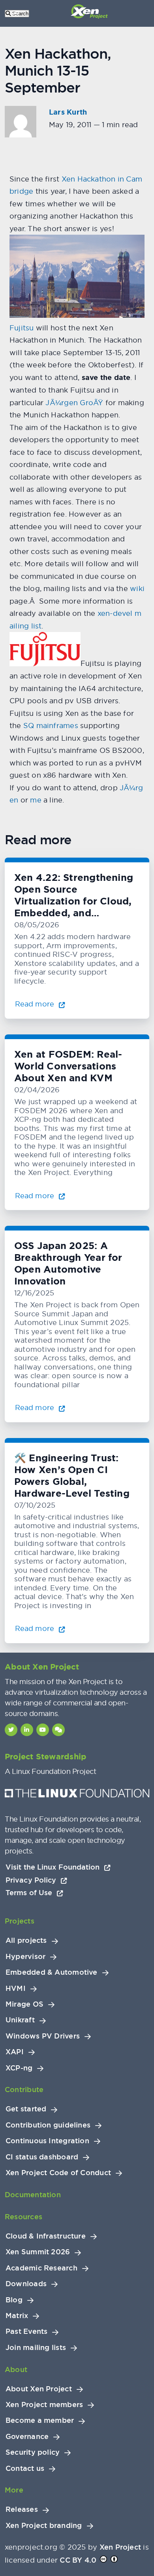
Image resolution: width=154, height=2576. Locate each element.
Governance (27, 2437)
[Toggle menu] (16, 13)
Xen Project (120, 2547)
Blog (14, 2300)
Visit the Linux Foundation (54, 1867)
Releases (22, 2509)
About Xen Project (39, 2389)
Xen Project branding (44, 2526)
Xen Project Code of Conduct (58, 2173)
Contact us (25, 2469)
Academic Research (41, 2268)
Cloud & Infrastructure (46, 2236)
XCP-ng (19, 2068)
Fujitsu (22, 328)
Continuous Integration (47, 2141)
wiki (137, 588)
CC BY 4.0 (78, 2560)
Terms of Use (30, 1893)
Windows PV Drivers (43, 2036)
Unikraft (20, 2020)
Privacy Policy (32, 1880)
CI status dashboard (42, 2157)
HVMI (16, 1989)
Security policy (33, 2452)
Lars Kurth (68, 112)
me (36, 800)
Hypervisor (25, 1957)
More (14, 2490)
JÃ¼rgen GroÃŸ (74, 403)
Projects (20, 1921)
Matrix (17, 2316)
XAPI (15, 2052)
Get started (26, 2109)
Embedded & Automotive (52, 1972)
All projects (26, 1940)
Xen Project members (44, 2405)
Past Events (26, 2331)
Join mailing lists (36, 2348)
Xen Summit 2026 (38, 2252)
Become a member (40, 2420)
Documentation (33, 2195)
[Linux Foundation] (77, 1795)
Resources (23, 2217)
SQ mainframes (51, 726)
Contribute (24, 2090)
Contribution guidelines (48, 2125)
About (16, 2369)
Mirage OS (24, 2004)
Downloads (26, 2284)
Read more (36, 1004)
